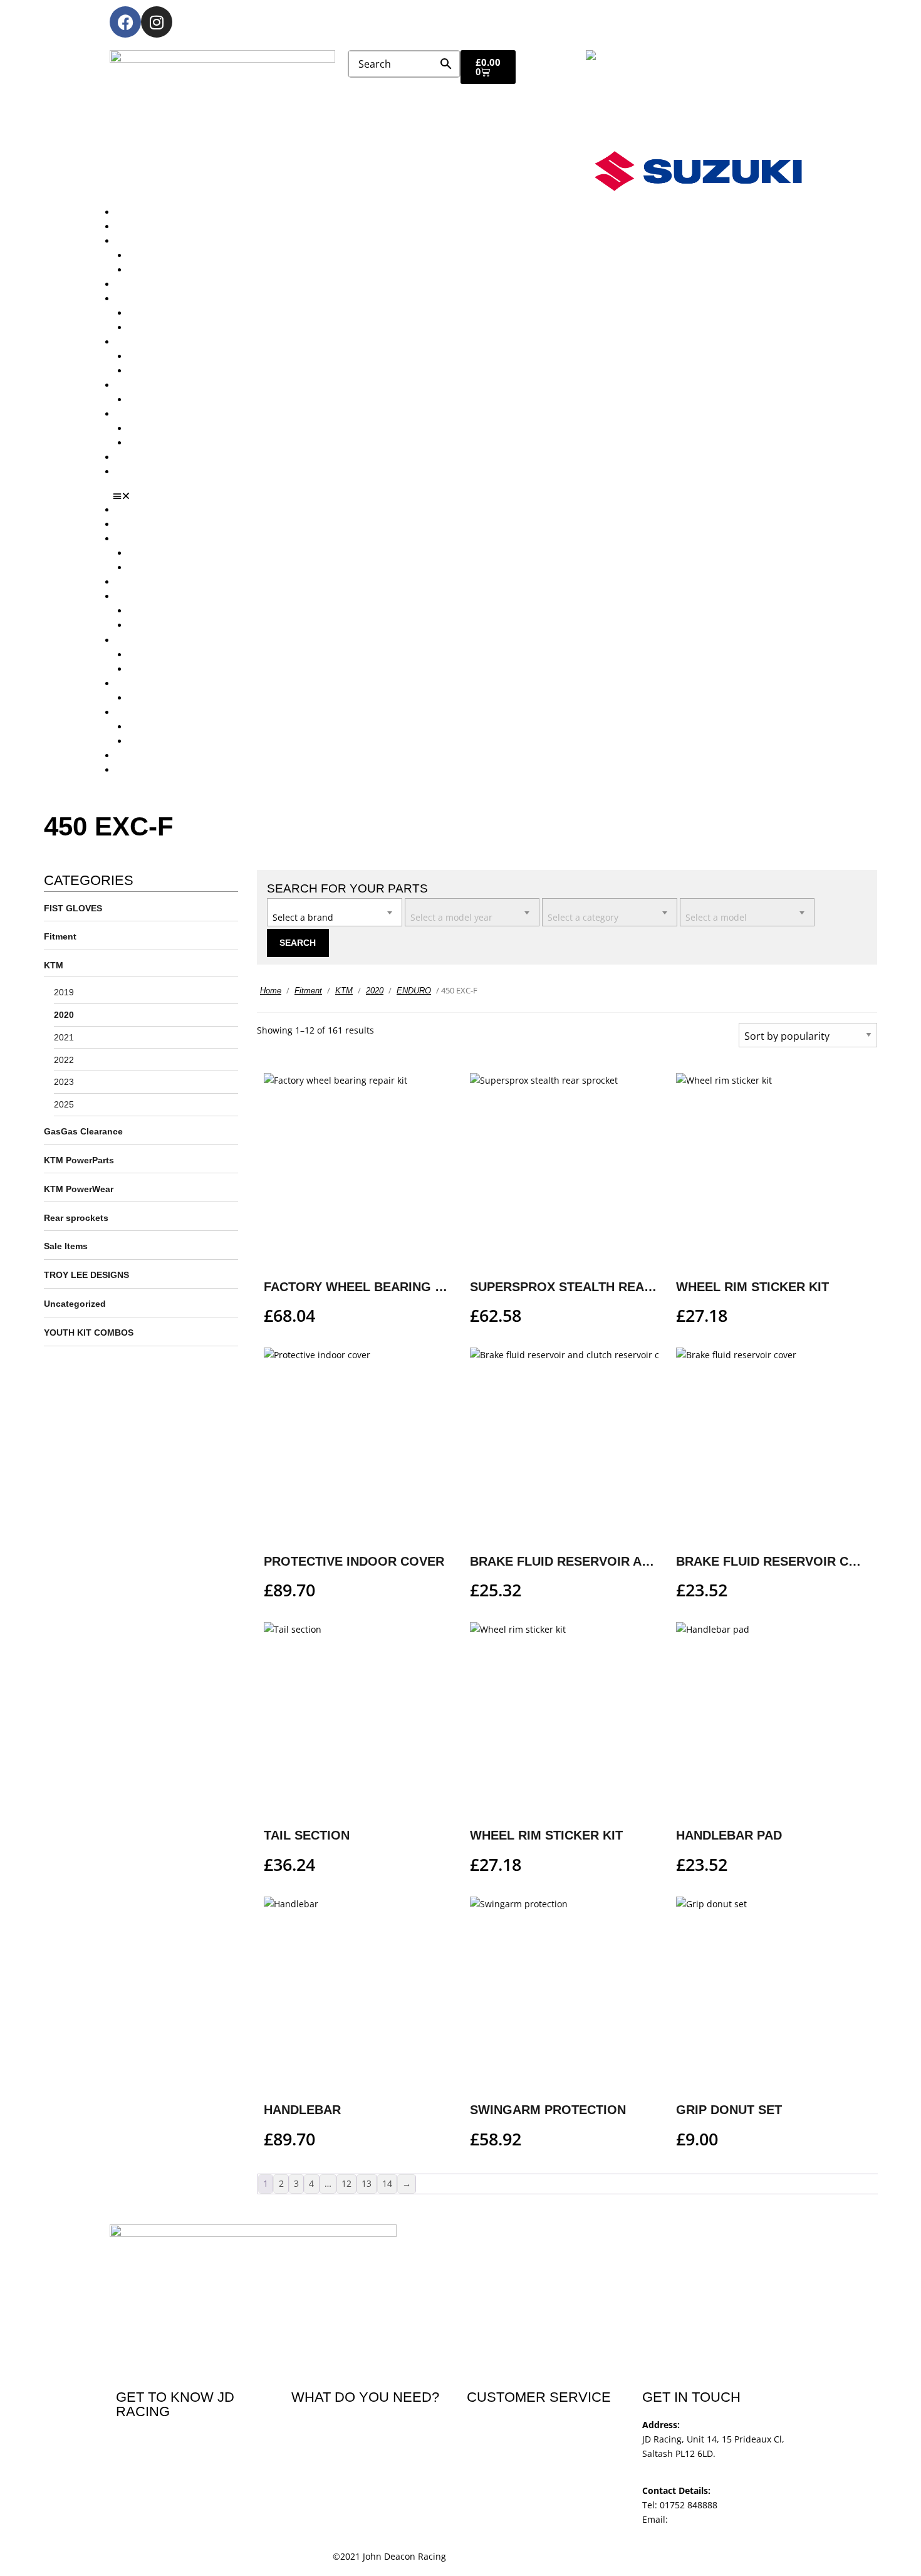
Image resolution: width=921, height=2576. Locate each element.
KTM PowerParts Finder (177, 400)
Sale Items (150, 443)
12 (346, 2183)
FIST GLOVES (73, 908)
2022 (64, 1060)
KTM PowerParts (79, 1160)
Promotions (140, 342)
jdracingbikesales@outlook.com (736, 2519)
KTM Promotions (163, 356)
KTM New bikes (161, 255)
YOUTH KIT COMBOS (89, 1333)
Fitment (60, 936)
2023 (64, 1082)
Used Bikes (139, 284)
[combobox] (335, 912)
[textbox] (335, 911)
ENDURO (414, 991)
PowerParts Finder (154, 385)
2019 (64, 992)
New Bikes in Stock (155, 299)
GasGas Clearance (83, 1131)
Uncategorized (75, 1304)
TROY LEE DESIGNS (86, 1275)
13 (367, 2183)
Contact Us (138, 472)
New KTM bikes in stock (178, 313)
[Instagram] (157, 22)
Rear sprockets (76, 1218)
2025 (64, 1104)
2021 (64, 1037)
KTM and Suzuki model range (178, 241)
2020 (64, 1015)
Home (271, 991)
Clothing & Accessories (164, 414)
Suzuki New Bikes (165, 270)
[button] (465, 496)
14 (387, 2183)
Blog (125, 457)
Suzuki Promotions (167, 371)
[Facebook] (125, 22)
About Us (135, 227)
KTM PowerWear (163, 428)
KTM (54, 965)
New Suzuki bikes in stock (182, 327)
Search (298, 943)
